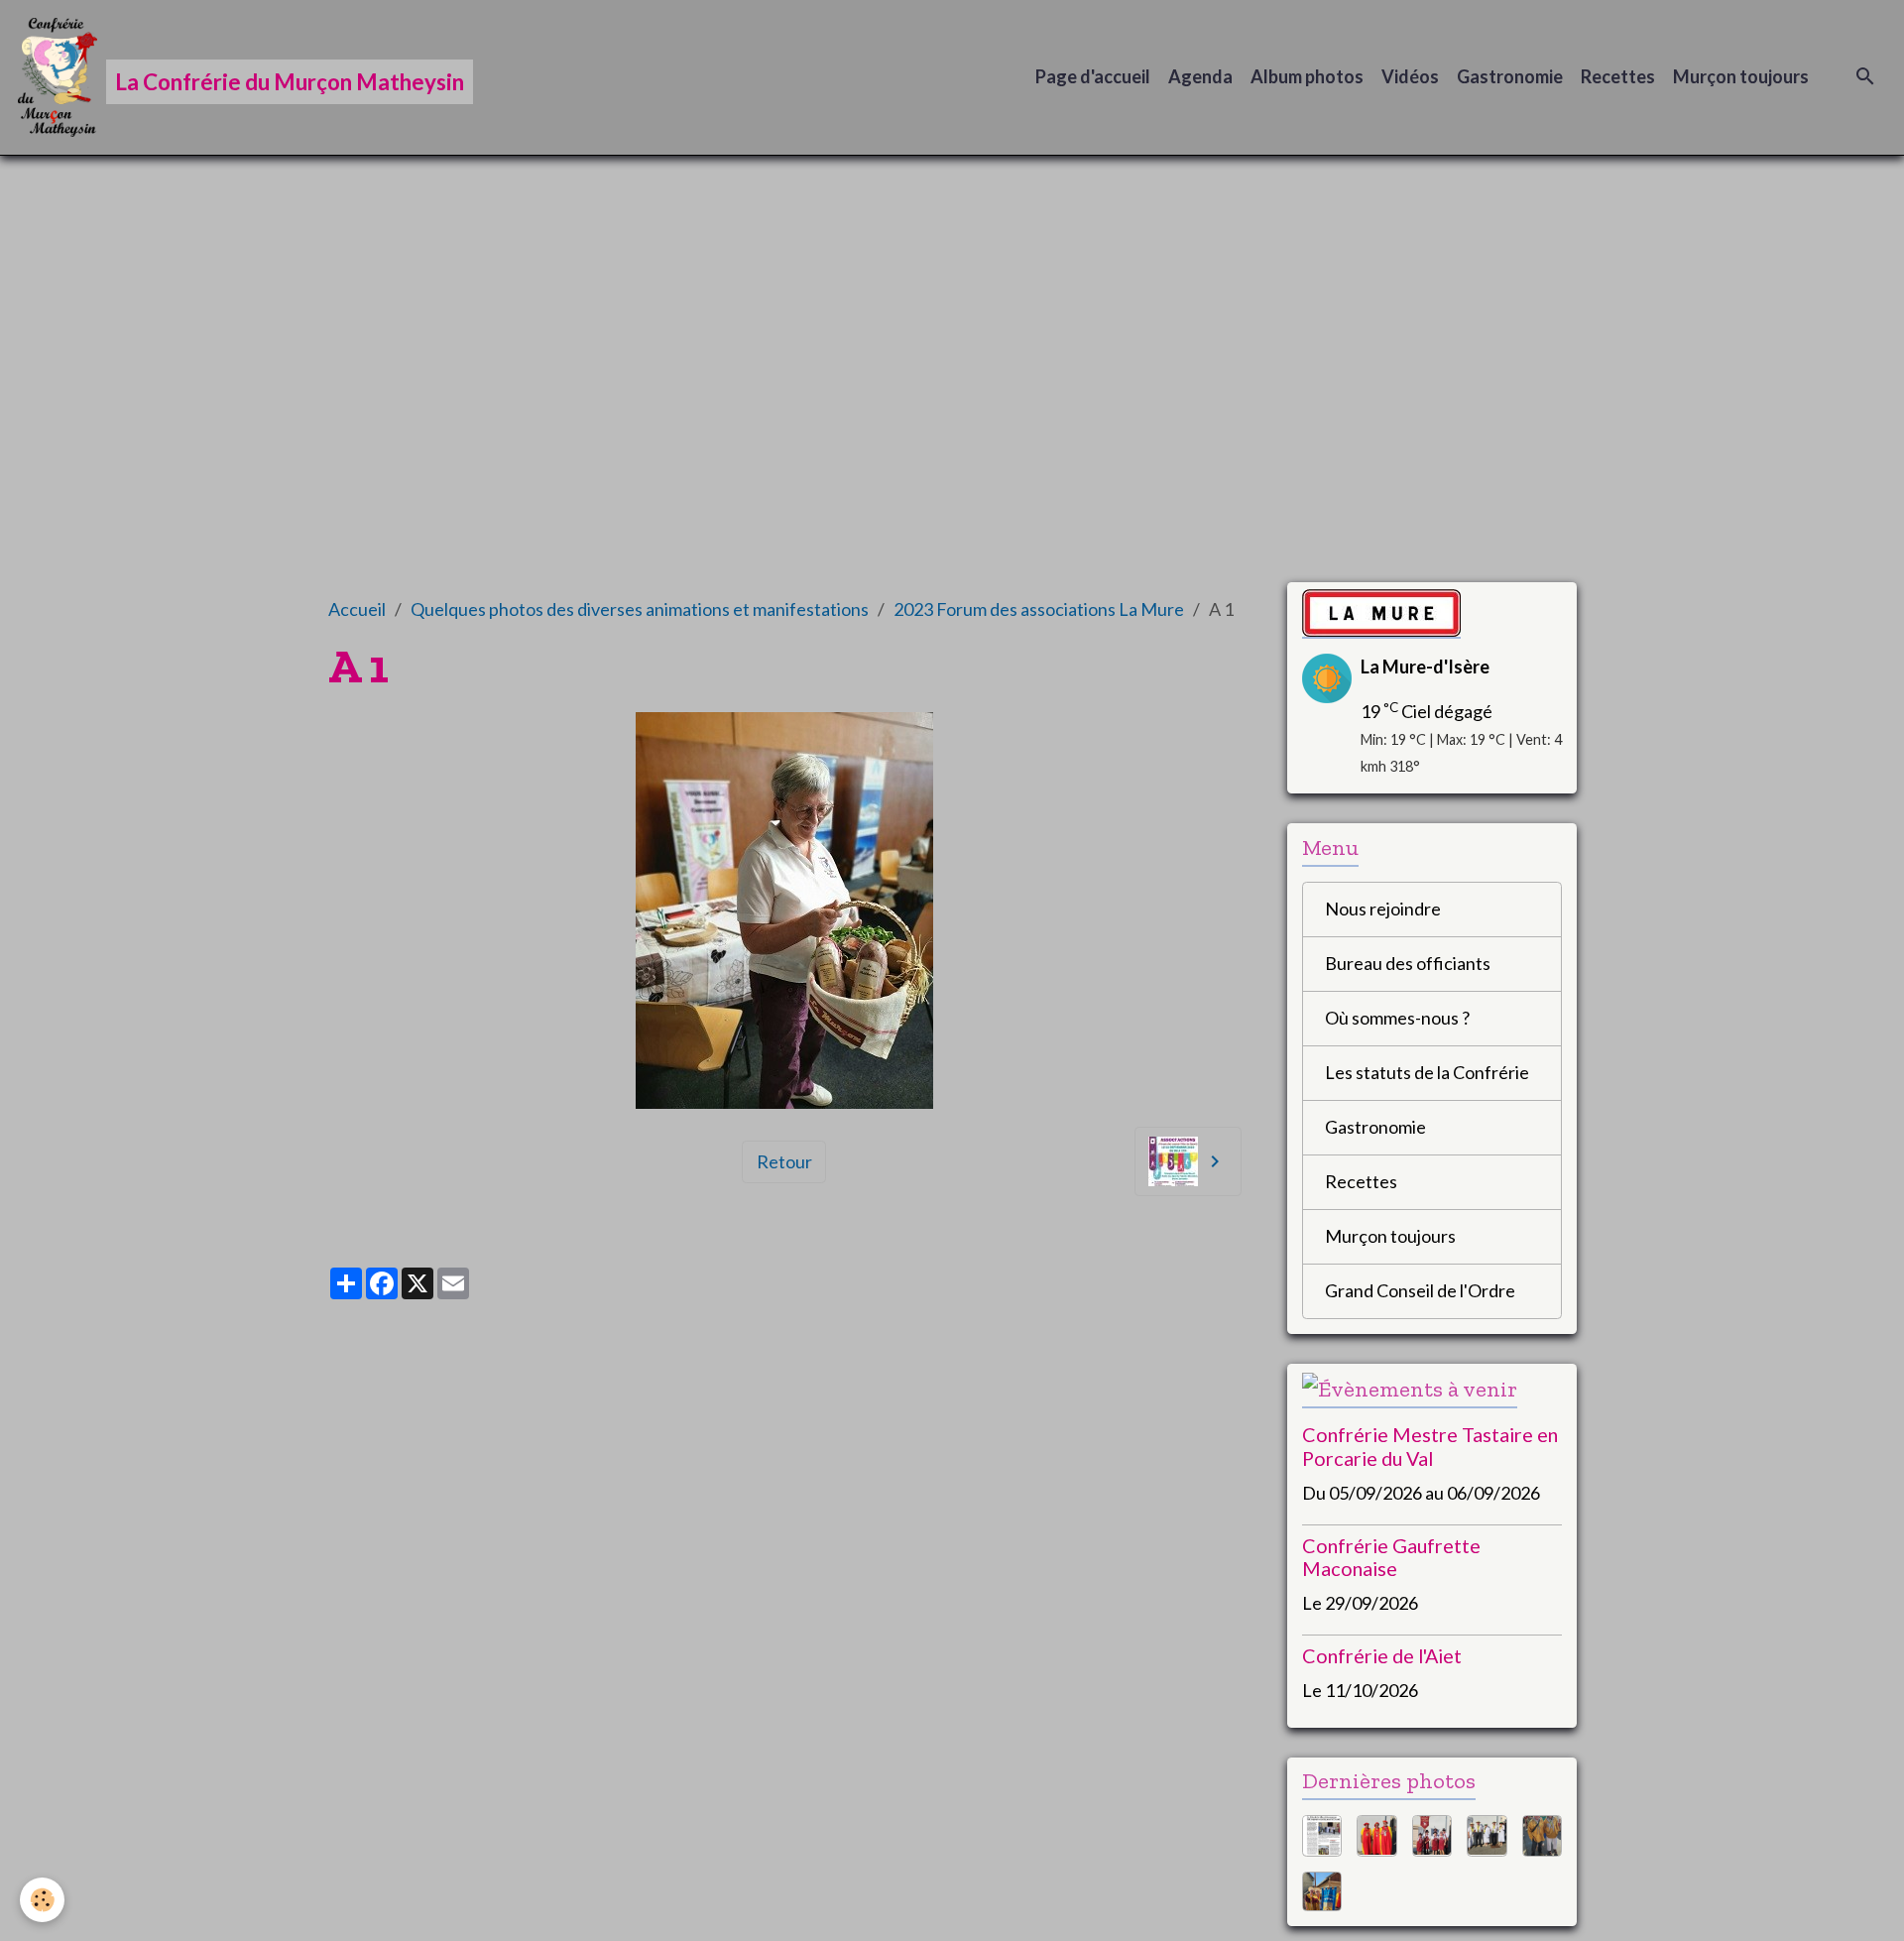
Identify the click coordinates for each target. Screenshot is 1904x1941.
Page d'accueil (1093, 76)
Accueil (357, 609)
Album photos (1307, 76)
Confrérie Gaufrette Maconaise (1391, 1557)
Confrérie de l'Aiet (1382, 1655)
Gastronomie (1510, 76)
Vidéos (1410, 76)
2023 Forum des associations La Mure (1039, 609)
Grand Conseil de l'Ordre (1420, 1290)
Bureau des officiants (1408, 963)
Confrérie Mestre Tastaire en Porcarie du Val (1430, 1446)
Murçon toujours (1741, 76)
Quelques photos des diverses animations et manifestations (640, 609)
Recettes (1618, 76)
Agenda (1200, 76)
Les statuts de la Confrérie (1427, 1072)
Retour (784, 1161)
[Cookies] (42, 1900)
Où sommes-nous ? (1397, 1018)
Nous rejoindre (1383, 909)
